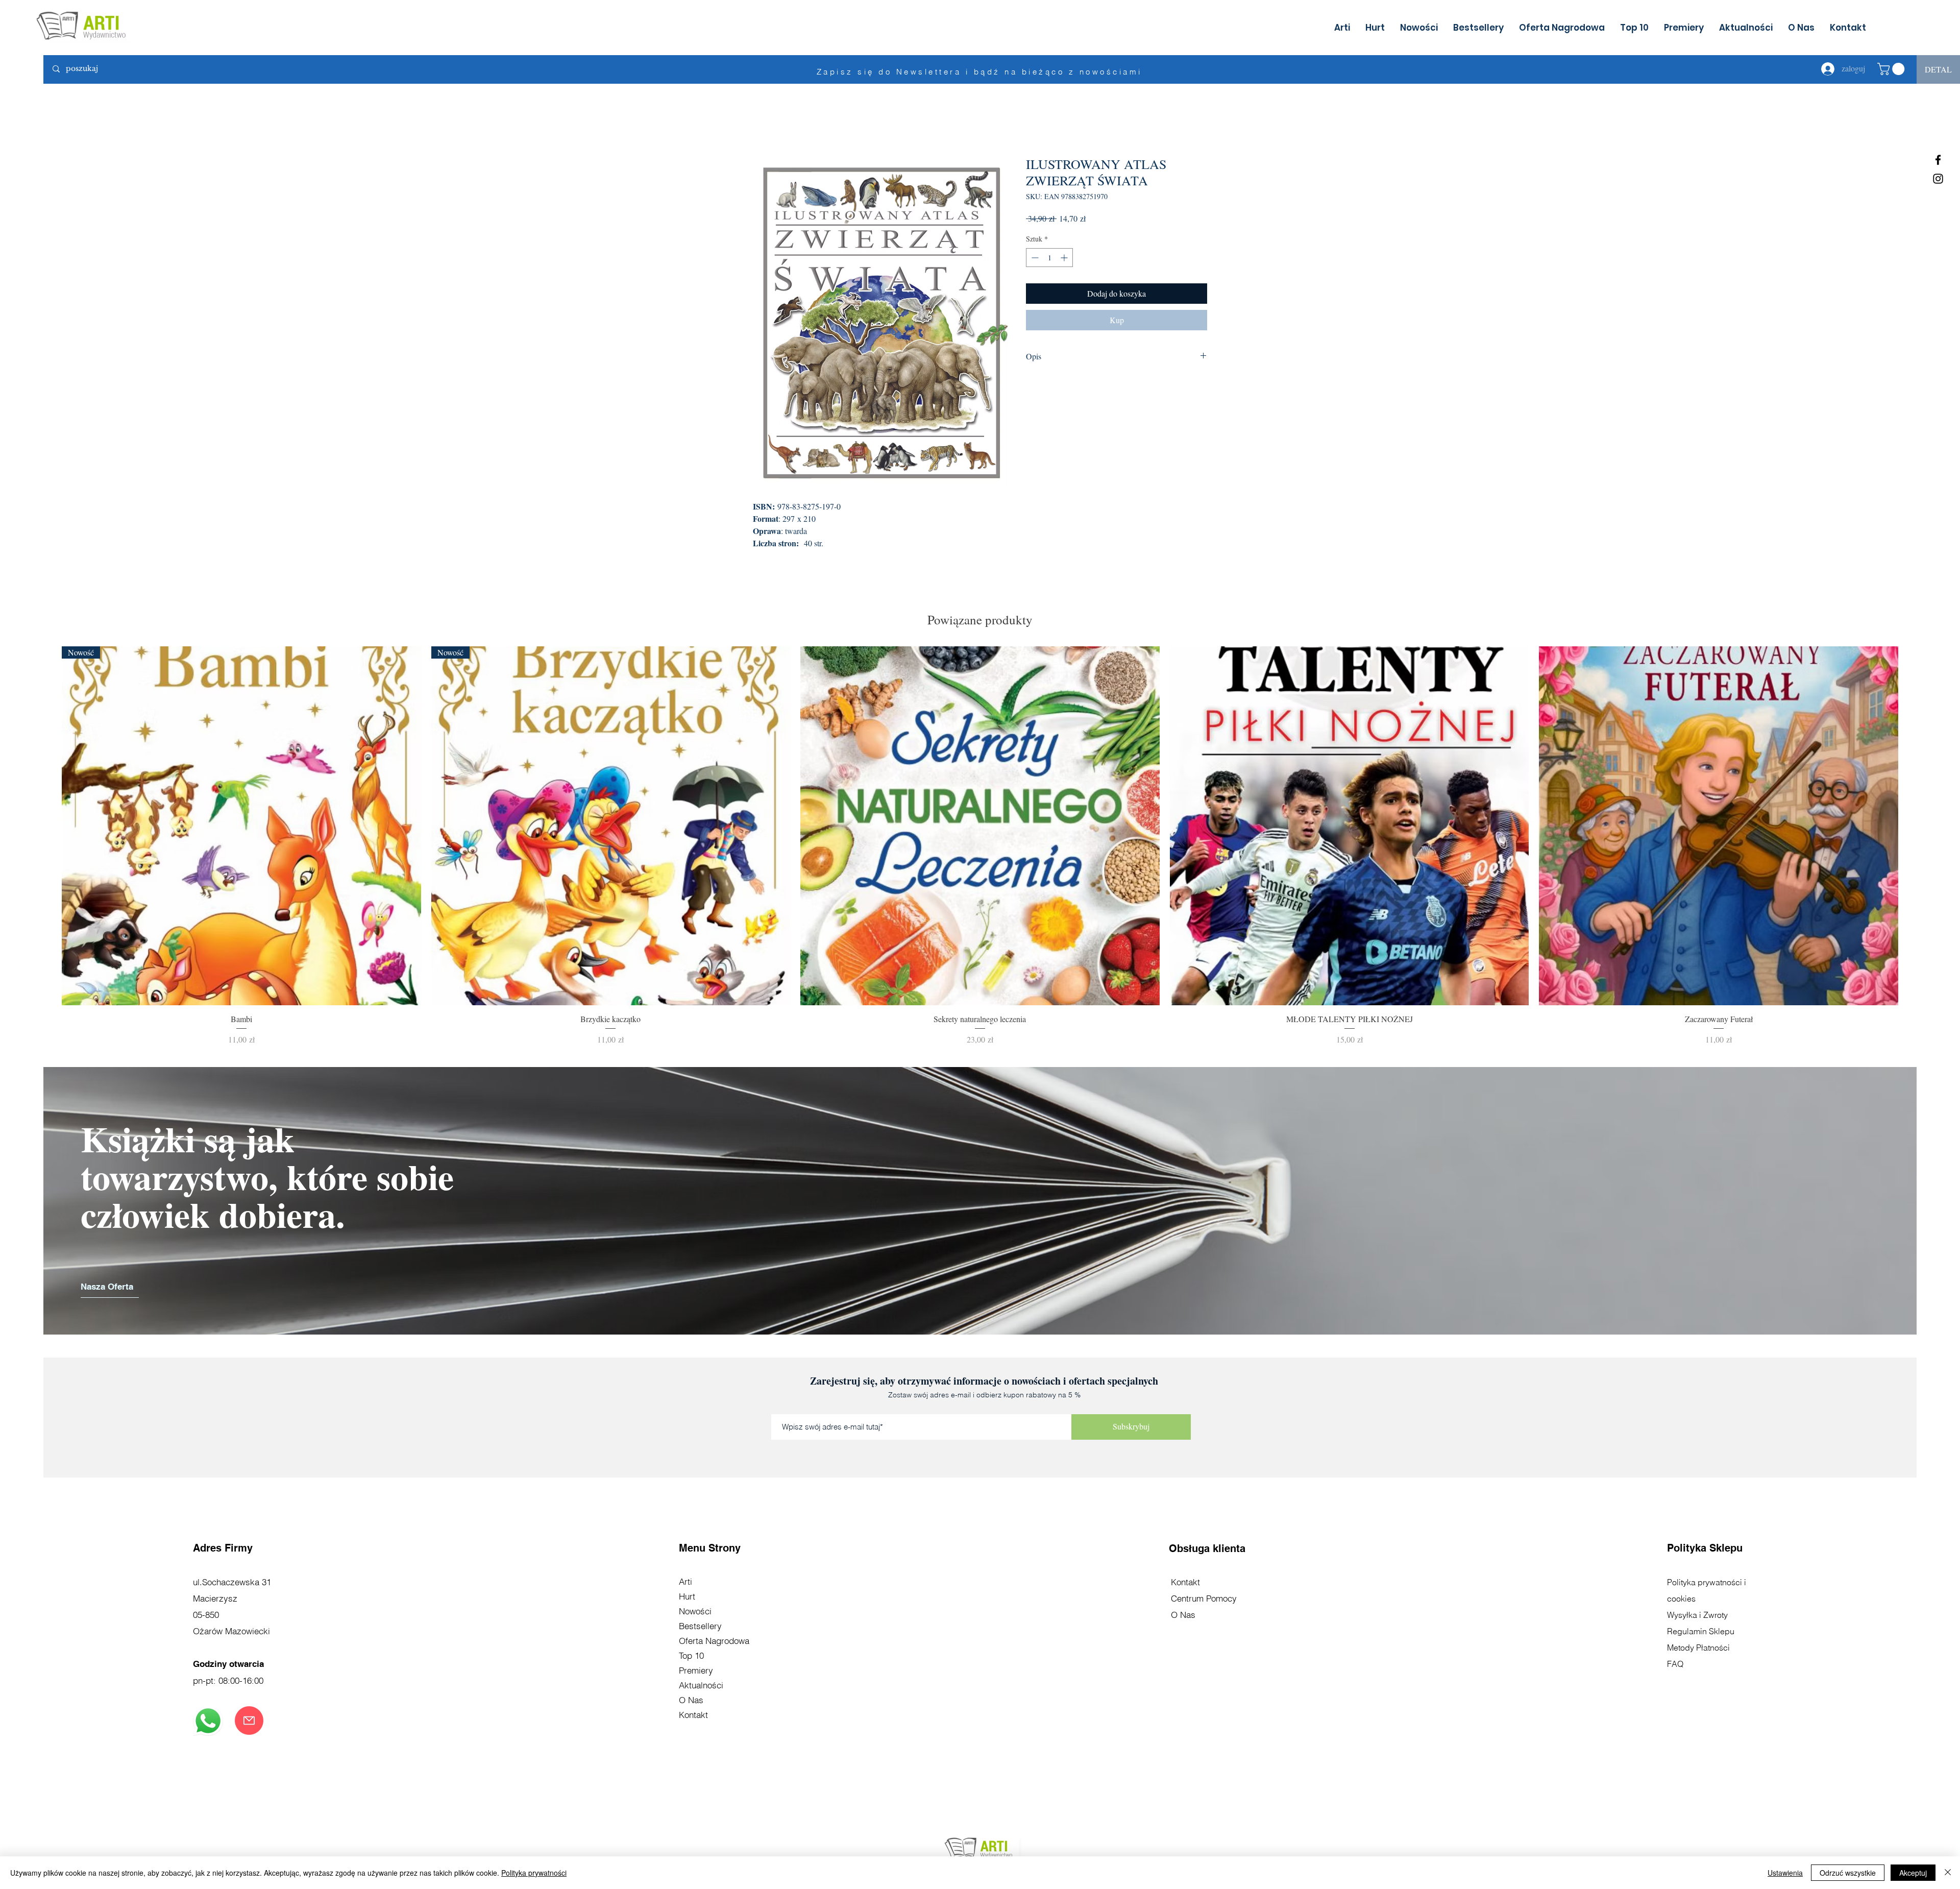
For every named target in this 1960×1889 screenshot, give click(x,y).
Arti (685, 1581)
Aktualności (701, 1685)
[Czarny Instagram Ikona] (1938, 179)
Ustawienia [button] (1785, 1873)
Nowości (695, 1611)
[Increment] (1065, 258)
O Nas (691, 1700)
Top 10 (691, 1655)
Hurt (687, 1596)
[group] (980, 846)
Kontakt (693, 1715)
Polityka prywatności (534, 1873)
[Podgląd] (980, 826)
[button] (1892, 69)
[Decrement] (1034, 258)
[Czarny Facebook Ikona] (1938, 160)
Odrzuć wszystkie (1848, 1873)
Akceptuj (1913, 1873)
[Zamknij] (1948, 1873)
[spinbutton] (1049, 258)
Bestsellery (700, 1626)
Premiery (696, 1670)
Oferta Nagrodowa (714, 1641)
